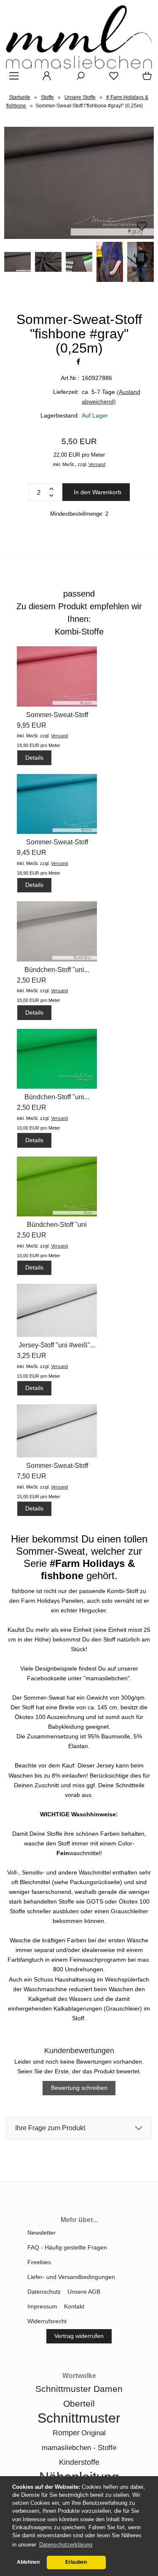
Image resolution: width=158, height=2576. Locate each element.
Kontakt (74, 2306)
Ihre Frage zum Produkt (50, 2128)
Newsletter (42, 2233)
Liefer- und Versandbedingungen (71, 2277)
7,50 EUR (32, 1476)
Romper (66, 2433)
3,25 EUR (32, 1356)
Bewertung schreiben (79, 2088)
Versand (97, 464)
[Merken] (142, 230)
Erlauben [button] (76, 2562)
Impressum (42, 2306)
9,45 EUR (32, 853)
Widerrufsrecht (47, 2321)
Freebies (39, 2262)
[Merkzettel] (111, 79)
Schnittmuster (79, 2418)
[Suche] (78, 79)
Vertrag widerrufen (79, 2336)
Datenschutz (44, 2292)
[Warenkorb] (145, 79)
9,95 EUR (32, 725)
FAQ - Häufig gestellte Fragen (67, 2247)
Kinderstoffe (79, 2462)
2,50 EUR (32, 980)
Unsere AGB (84, 2292)
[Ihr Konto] (44, 79)
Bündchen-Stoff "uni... (57, 970)
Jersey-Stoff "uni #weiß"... (57, 1345)
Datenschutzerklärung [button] (66, 2545)
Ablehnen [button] (28, 2562)
